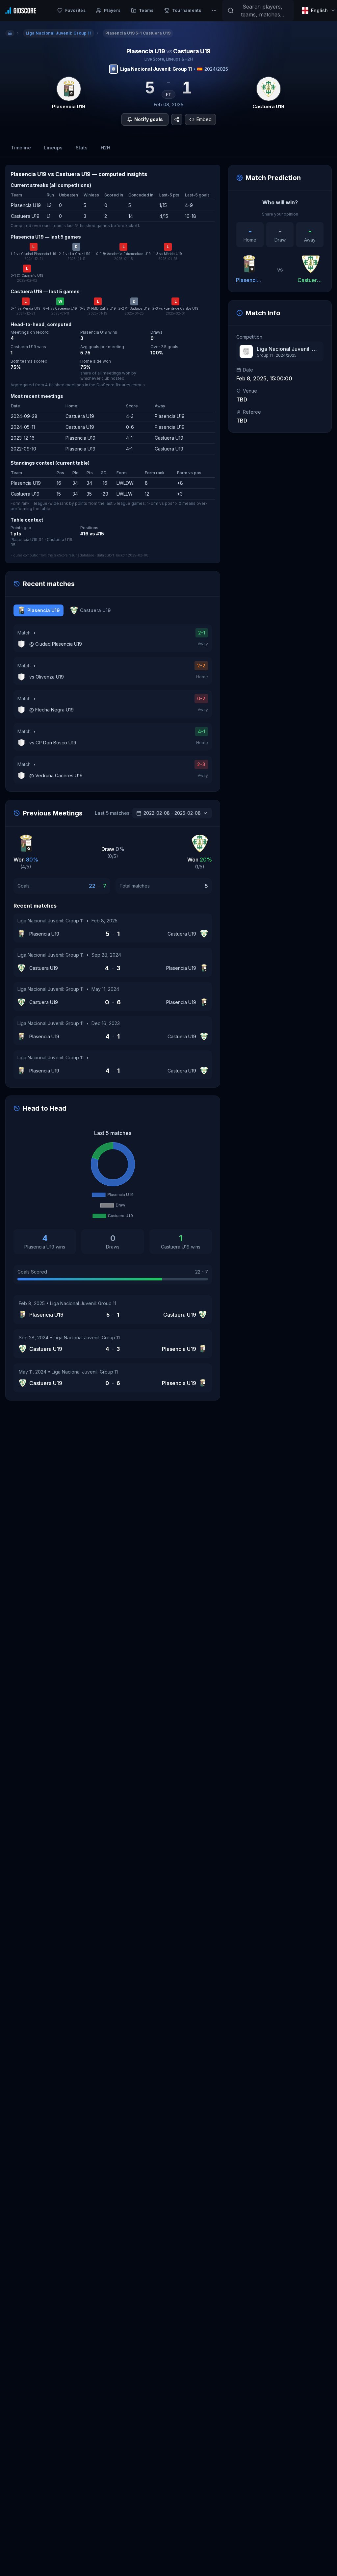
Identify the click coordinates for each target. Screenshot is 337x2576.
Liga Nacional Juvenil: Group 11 (156, 69)
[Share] (177, 119)
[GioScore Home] (21, 11)
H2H (105, 148)
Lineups (53, 148)
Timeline (21, 148)
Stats (82, 148)
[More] (214, 11)
